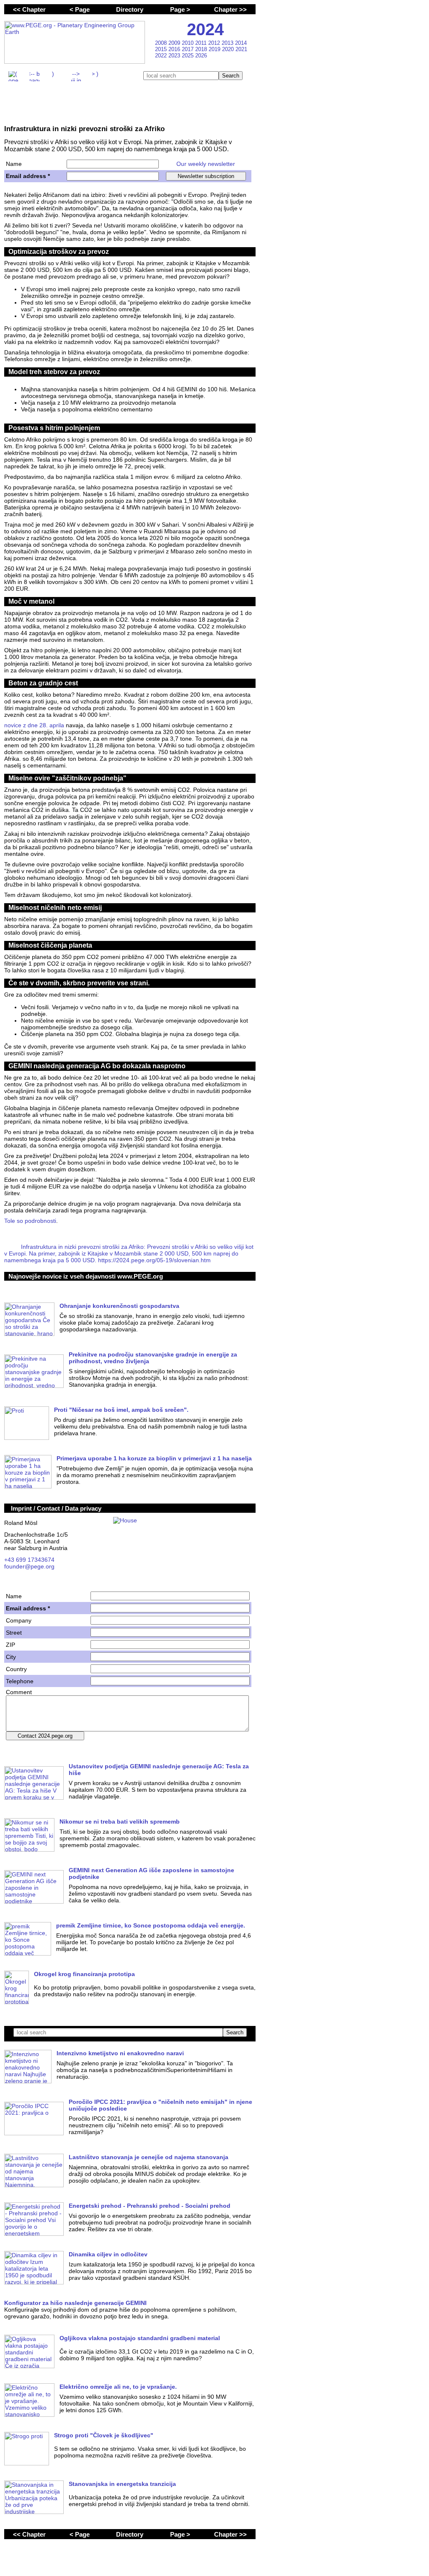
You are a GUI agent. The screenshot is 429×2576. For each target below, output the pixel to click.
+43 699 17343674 (29, 1560)
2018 (202, 49)
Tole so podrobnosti (30, 1221)
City (11, 1657)
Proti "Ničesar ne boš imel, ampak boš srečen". (121, 1410)
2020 (229, 49)
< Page (80, 9)
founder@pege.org (29, 1566)
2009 (175, 43)
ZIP (10, 1645)
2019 (215, 49)
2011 (202, 43)
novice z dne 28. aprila (34, 725)
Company (19, 1620)
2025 (189, 56)
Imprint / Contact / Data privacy (56, 1508)
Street (14, 1633)
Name (14, 164)
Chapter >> (230, 9)
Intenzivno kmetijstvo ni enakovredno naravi (120, 2053)
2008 (162, 43)
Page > (180, 9)
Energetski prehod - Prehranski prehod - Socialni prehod (150, 2206)
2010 (189, 43)
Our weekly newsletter (206, 164)
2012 (215, 43)
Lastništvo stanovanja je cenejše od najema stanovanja (149, 2157)
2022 (162, 56)
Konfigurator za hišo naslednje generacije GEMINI (75, 2303)
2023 (175, 56)
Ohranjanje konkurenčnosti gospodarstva (119, 1306)
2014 (241, 43)
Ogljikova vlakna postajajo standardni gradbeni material (140, 2338)
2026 (201, 56)
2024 (205, 29)
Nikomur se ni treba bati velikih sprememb (120, 1822)
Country (16, 1669)
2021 (241, 49)
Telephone (20, 1681)
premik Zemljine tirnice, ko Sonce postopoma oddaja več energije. (151, 1925)
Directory (130, 9)
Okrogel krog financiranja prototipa (84, 1974)
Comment (19, 1692)
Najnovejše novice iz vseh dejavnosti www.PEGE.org (86, 1276)
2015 (162, 49)
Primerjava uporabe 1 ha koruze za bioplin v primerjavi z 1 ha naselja (154, 1458)
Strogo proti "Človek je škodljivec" (104, 2435)
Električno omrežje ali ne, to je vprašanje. (118, 2387)
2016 (175, 49)
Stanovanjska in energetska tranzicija (122, 2484)
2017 (189, 49)
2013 (228, 43)
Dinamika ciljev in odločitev (108, 2254)
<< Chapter (29, 9)
